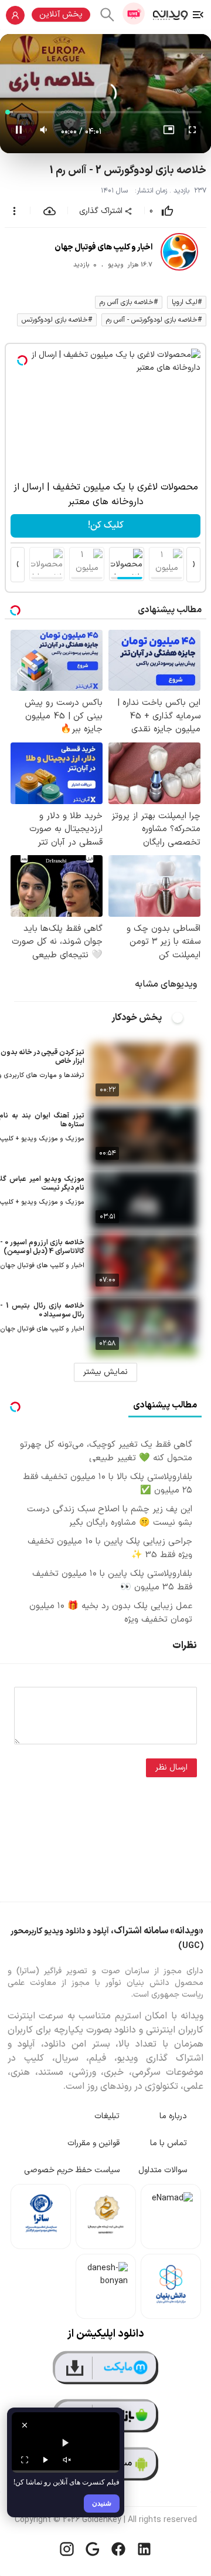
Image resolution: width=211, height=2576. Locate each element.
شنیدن (102, 2503)
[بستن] (25, 2425)
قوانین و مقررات (93, 2143)
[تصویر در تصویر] (169, 132)
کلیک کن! (106, 525)
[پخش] (46, 2460)
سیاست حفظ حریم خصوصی (72, 2170)
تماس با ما (169, 2143)
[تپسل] (22, 360)
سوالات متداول (163, 2170)
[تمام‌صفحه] (192, 132)
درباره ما (173, 2116)
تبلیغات (107, 2116)
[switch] (184, 1018)
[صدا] (67, 2460)
